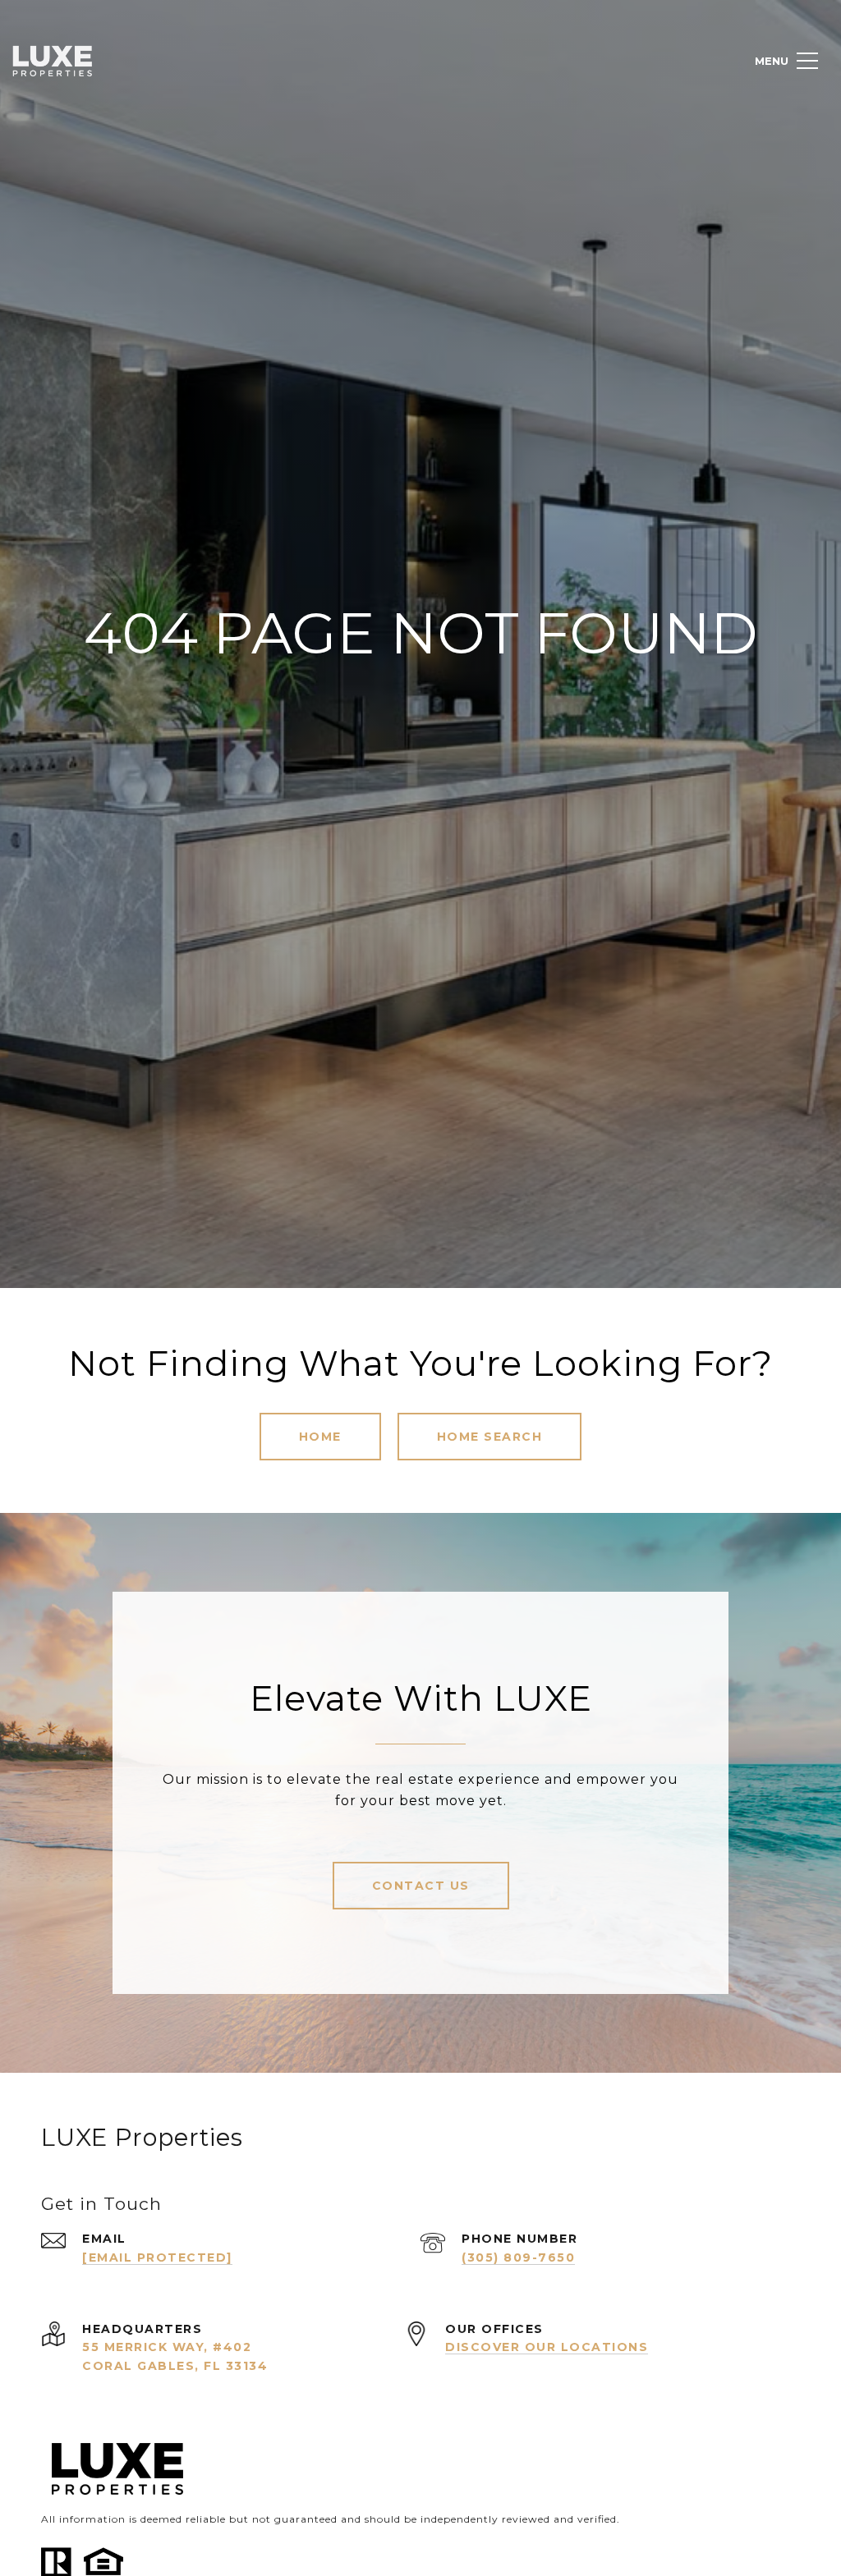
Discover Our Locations (547, 2347)
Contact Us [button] (421, 1886)
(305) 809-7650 (518, 2257)
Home (320, 1437)
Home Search (490, 1437)
